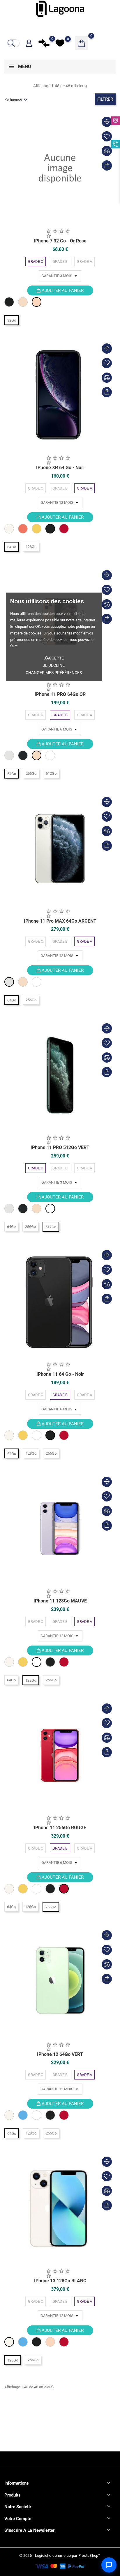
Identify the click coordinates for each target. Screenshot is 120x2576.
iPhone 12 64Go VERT (60, 2054)
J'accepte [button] (54, 658)
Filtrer (105, 99)
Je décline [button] (54, 665)
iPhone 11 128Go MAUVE (60, 1601)
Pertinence (13, 99)
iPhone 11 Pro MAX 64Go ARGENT (60, 921)
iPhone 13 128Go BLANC (60, 2281)
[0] (44, 43)
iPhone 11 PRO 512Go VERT (60, 1147)
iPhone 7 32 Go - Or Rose (60, 241)
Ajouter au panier (62, 290)
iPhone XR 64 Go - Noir (60, 468)
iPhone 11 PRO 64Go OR (60, 694)
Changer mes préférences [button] (54, 673)
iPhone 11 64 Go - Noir (60, 1374)
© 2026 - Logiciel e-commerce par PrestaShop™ (60, 2555)
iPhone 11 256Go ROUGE (60, 1828)
